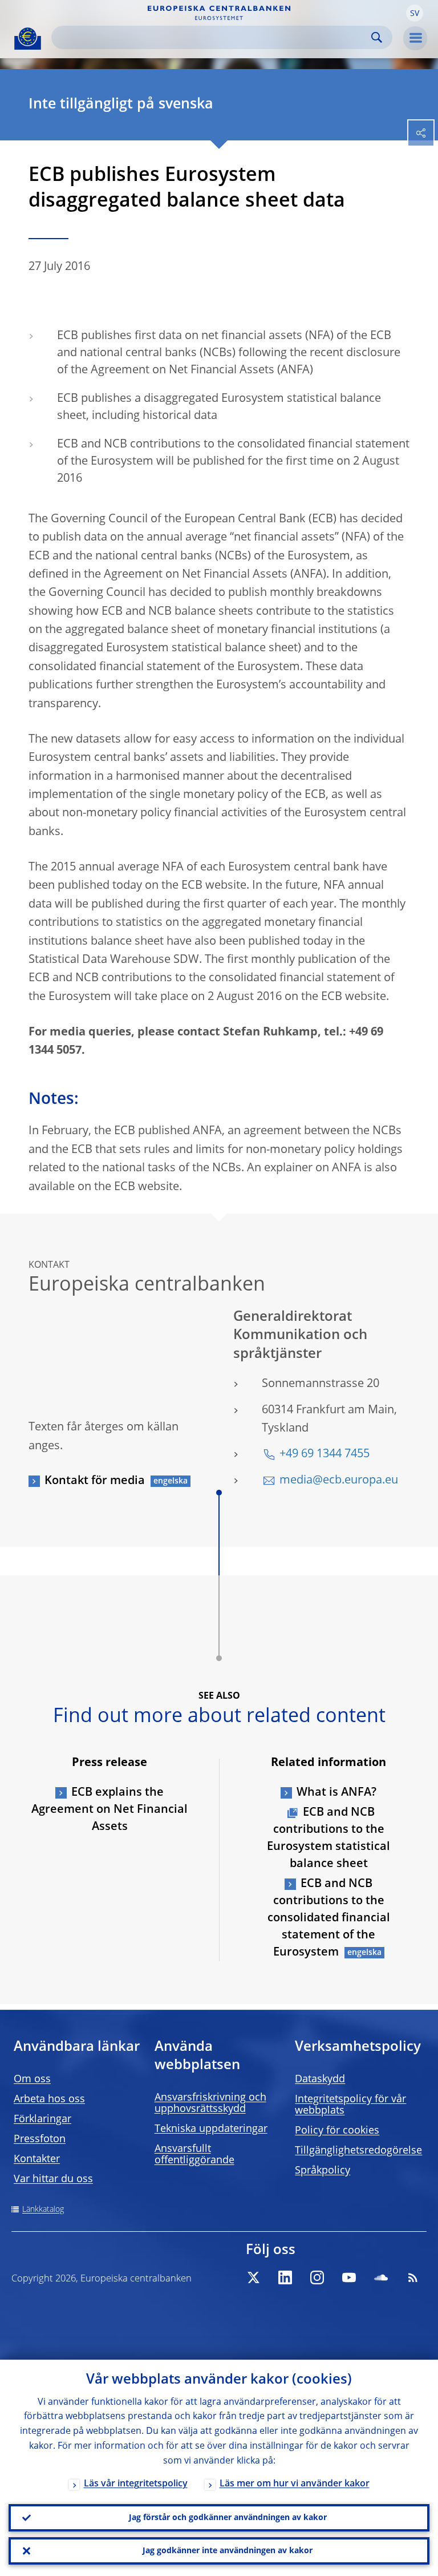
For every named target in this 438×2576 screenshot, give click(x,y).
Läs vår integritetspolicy (136, 2484)
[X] (253, 2277)
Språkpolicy (323, 2171)
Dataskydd (320, 2079)
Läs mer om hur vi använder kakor (295, 2484)
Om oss (32, 2079)
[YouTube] (349, 2277)
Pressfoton (40, 2139)
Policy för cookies (337, 2131)
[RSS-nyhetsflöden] (413, 2277)
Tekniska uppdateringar (211, 2129)
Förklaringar (42, 2119)
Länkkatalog (43, 2210)
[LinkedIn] (285, 2277)
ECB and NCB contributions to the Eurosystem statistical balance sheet (328, 1839)
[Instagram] (317, 2277)
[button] (415, 13)
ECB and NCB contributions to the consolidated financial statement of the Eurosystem (329, 1918)
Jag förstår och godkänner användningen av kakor (228, 2518)
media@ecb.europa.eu (339, 1481)
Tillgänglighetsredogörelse (358, 2151)
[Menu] (415, 38)
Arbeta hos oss (49, 2099)
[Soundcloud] (381, 2277)
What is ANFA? (336, 1793)
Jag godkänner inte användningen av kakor (228, 2551)
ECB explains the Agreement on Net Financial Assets (109, 1810)
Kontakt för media (95, 1481)
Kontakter (37, 2159)
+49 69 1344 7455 (325, 1454)
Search (377, 37)
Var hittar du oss (53, 2179)
